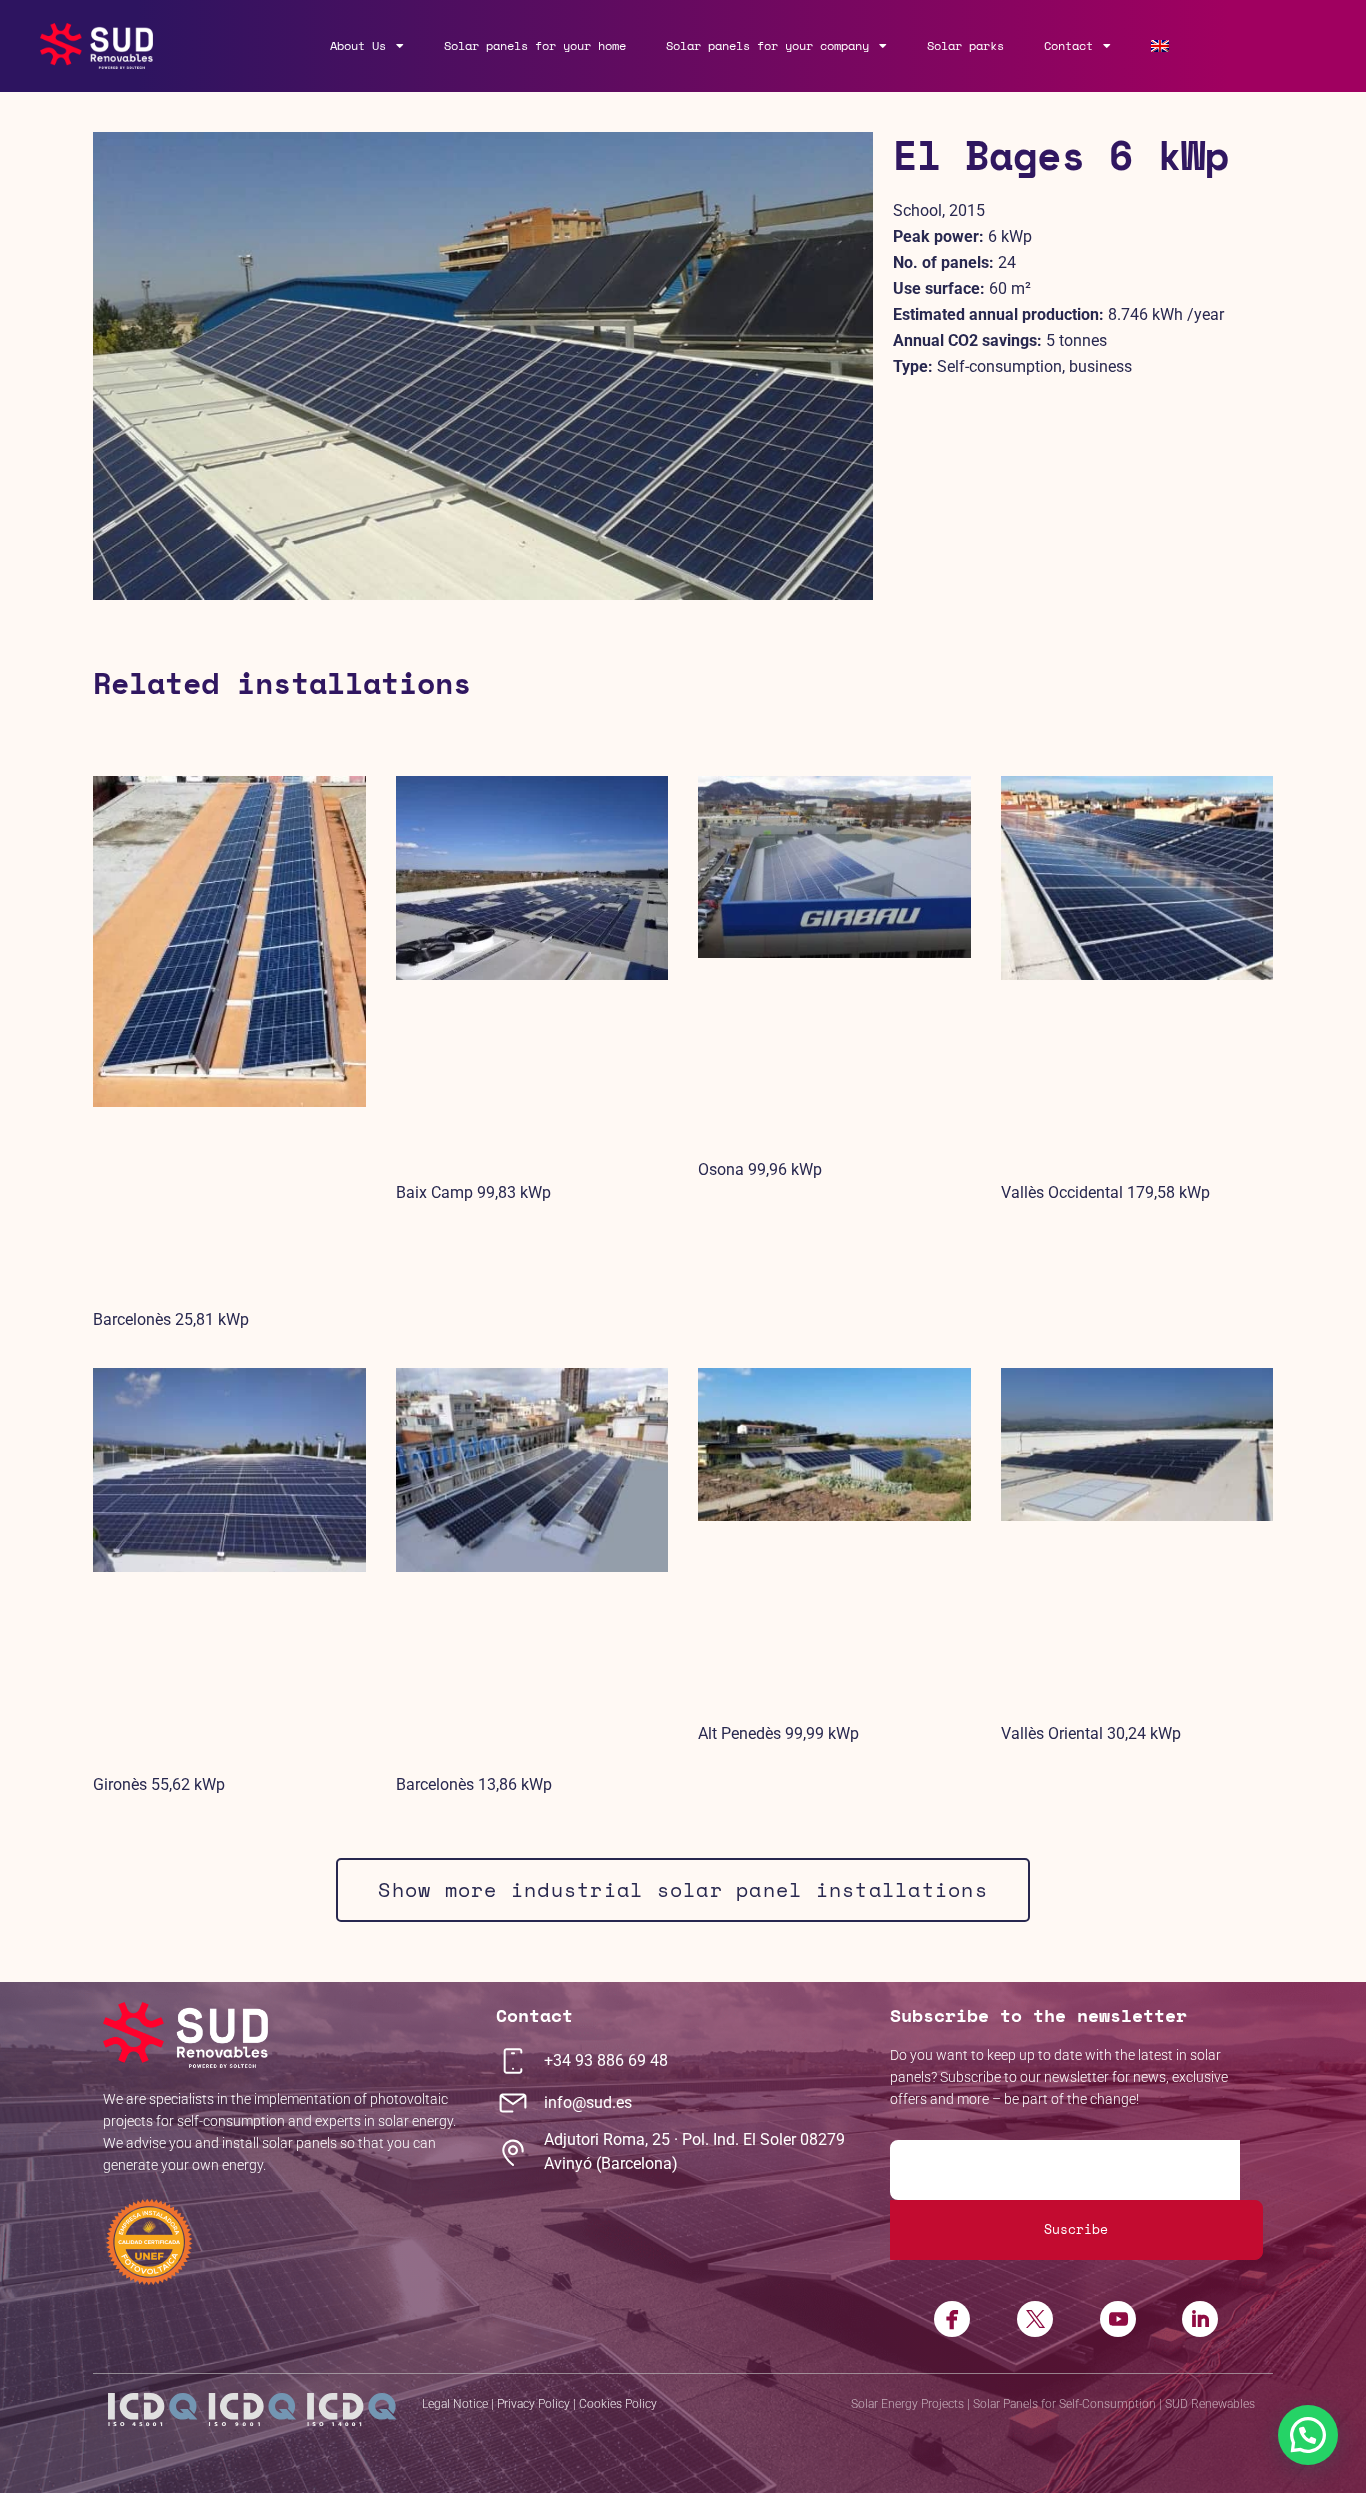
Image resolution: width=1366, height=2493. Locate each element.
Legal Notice (455, 2404)
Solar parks (965, 45)
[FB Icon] (953, 2319)
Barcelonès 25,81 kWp (171, 1319)
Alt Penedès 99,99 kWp (778, 1733)
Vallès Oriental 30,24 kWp (1091, 1733)
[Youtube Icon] (1118, 2319)
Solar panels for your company (767, 45)
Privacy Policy (533, 2404)
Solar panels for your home (535, 45)
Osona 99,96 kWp (760, 1169)
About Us (358, 45)
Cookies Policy (618, 2404)
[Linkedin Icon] (1200, 2319)
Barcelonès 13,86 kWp (474, 1784)
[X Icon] (1035, 2319)
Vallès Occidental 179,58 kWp (1105, 1192)
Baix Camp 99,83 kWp (473, 1192)
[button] (1308, 2435)
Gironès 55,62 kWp (159, 1784)
